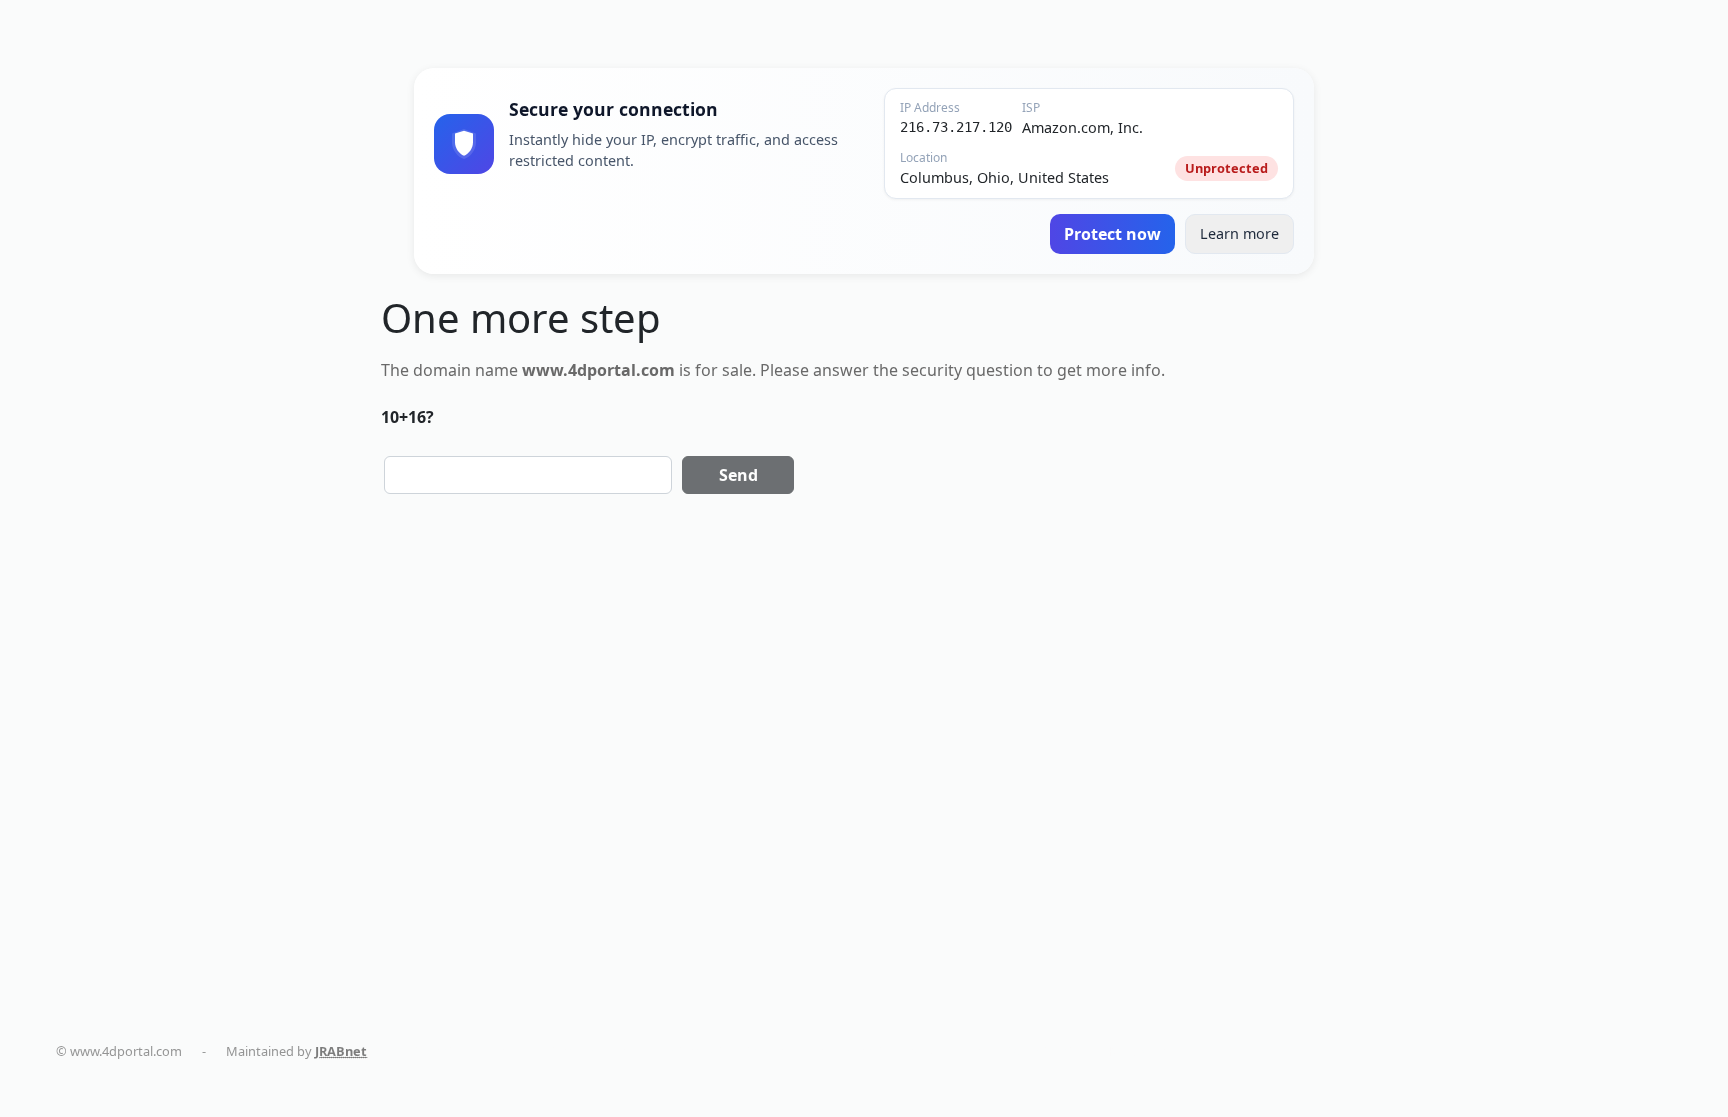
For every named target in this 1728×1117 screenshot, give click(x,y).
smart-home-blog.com (915, 1051)
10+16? (407, 417)
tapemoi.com (785, 1051)
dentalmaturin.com (448, 1051)
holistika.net (686, 1051)
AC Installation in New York (1085, 1051)
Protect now (1112, 234)
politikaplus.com (578, 1051)
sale (737, 370)
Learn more (1239, 233)
